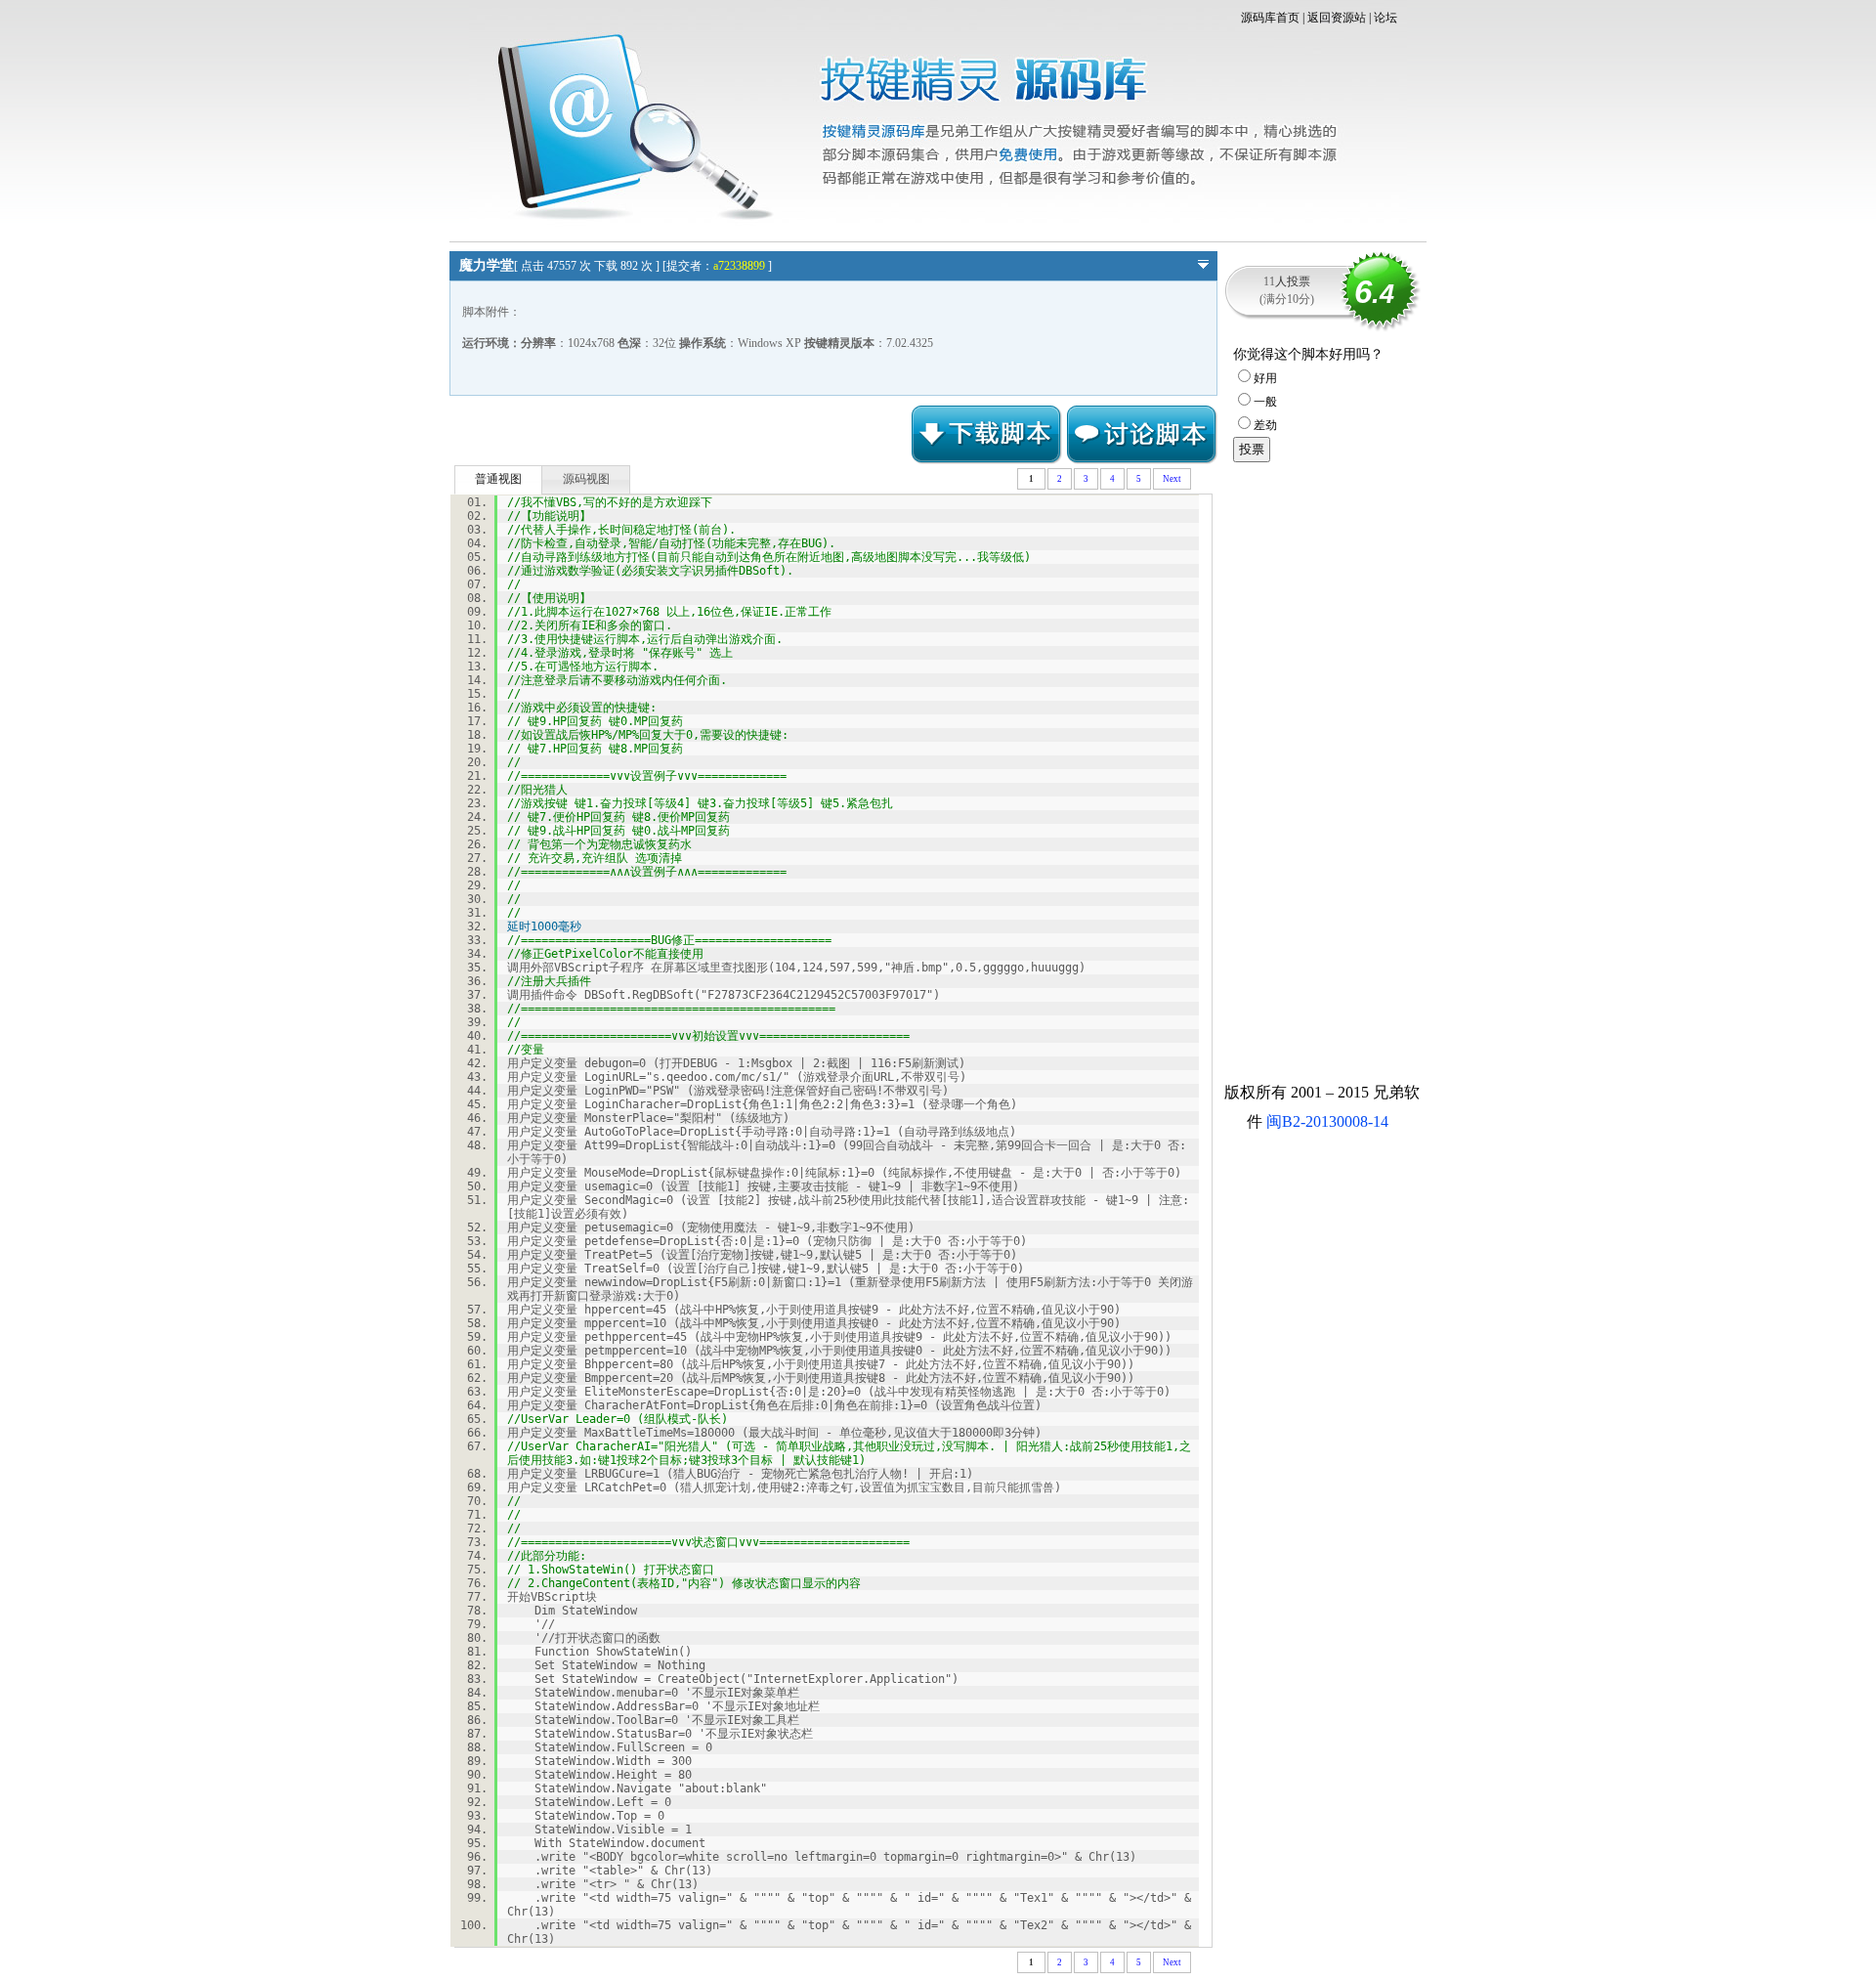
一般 (1265, 402)
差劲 (1265, 425)
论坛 (1386, 18)
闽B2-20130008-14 (1327, 1121)
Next (1172, 479)
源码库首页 (1270, 18)
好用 (1265, 378)
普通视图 (498, 479)
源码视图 (586, 479)
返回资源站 (1337, 18)
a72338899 (739, 266)
